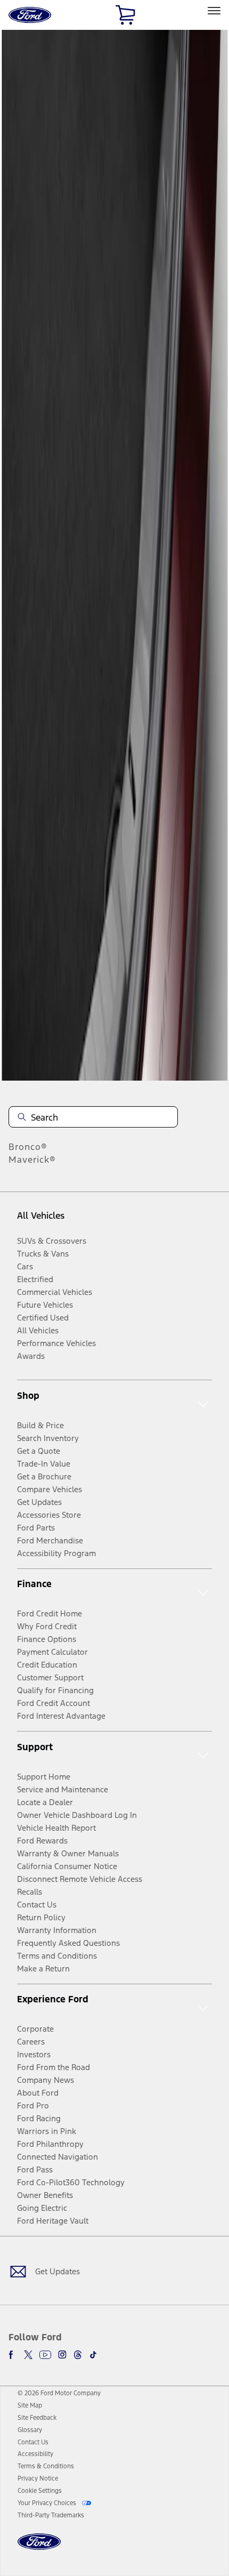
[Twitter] (28, 2355)
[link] (30, 2405)
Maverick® (32, 1160)
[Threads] (78, 2355)
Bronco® (28, 1147)
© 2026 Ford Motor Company (59, 2393)
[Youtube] (45, 2355)
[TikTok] (93, 2355)
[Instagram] (62, 2355)
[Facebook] (13, 2355)
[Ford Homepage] (39, 2548)
